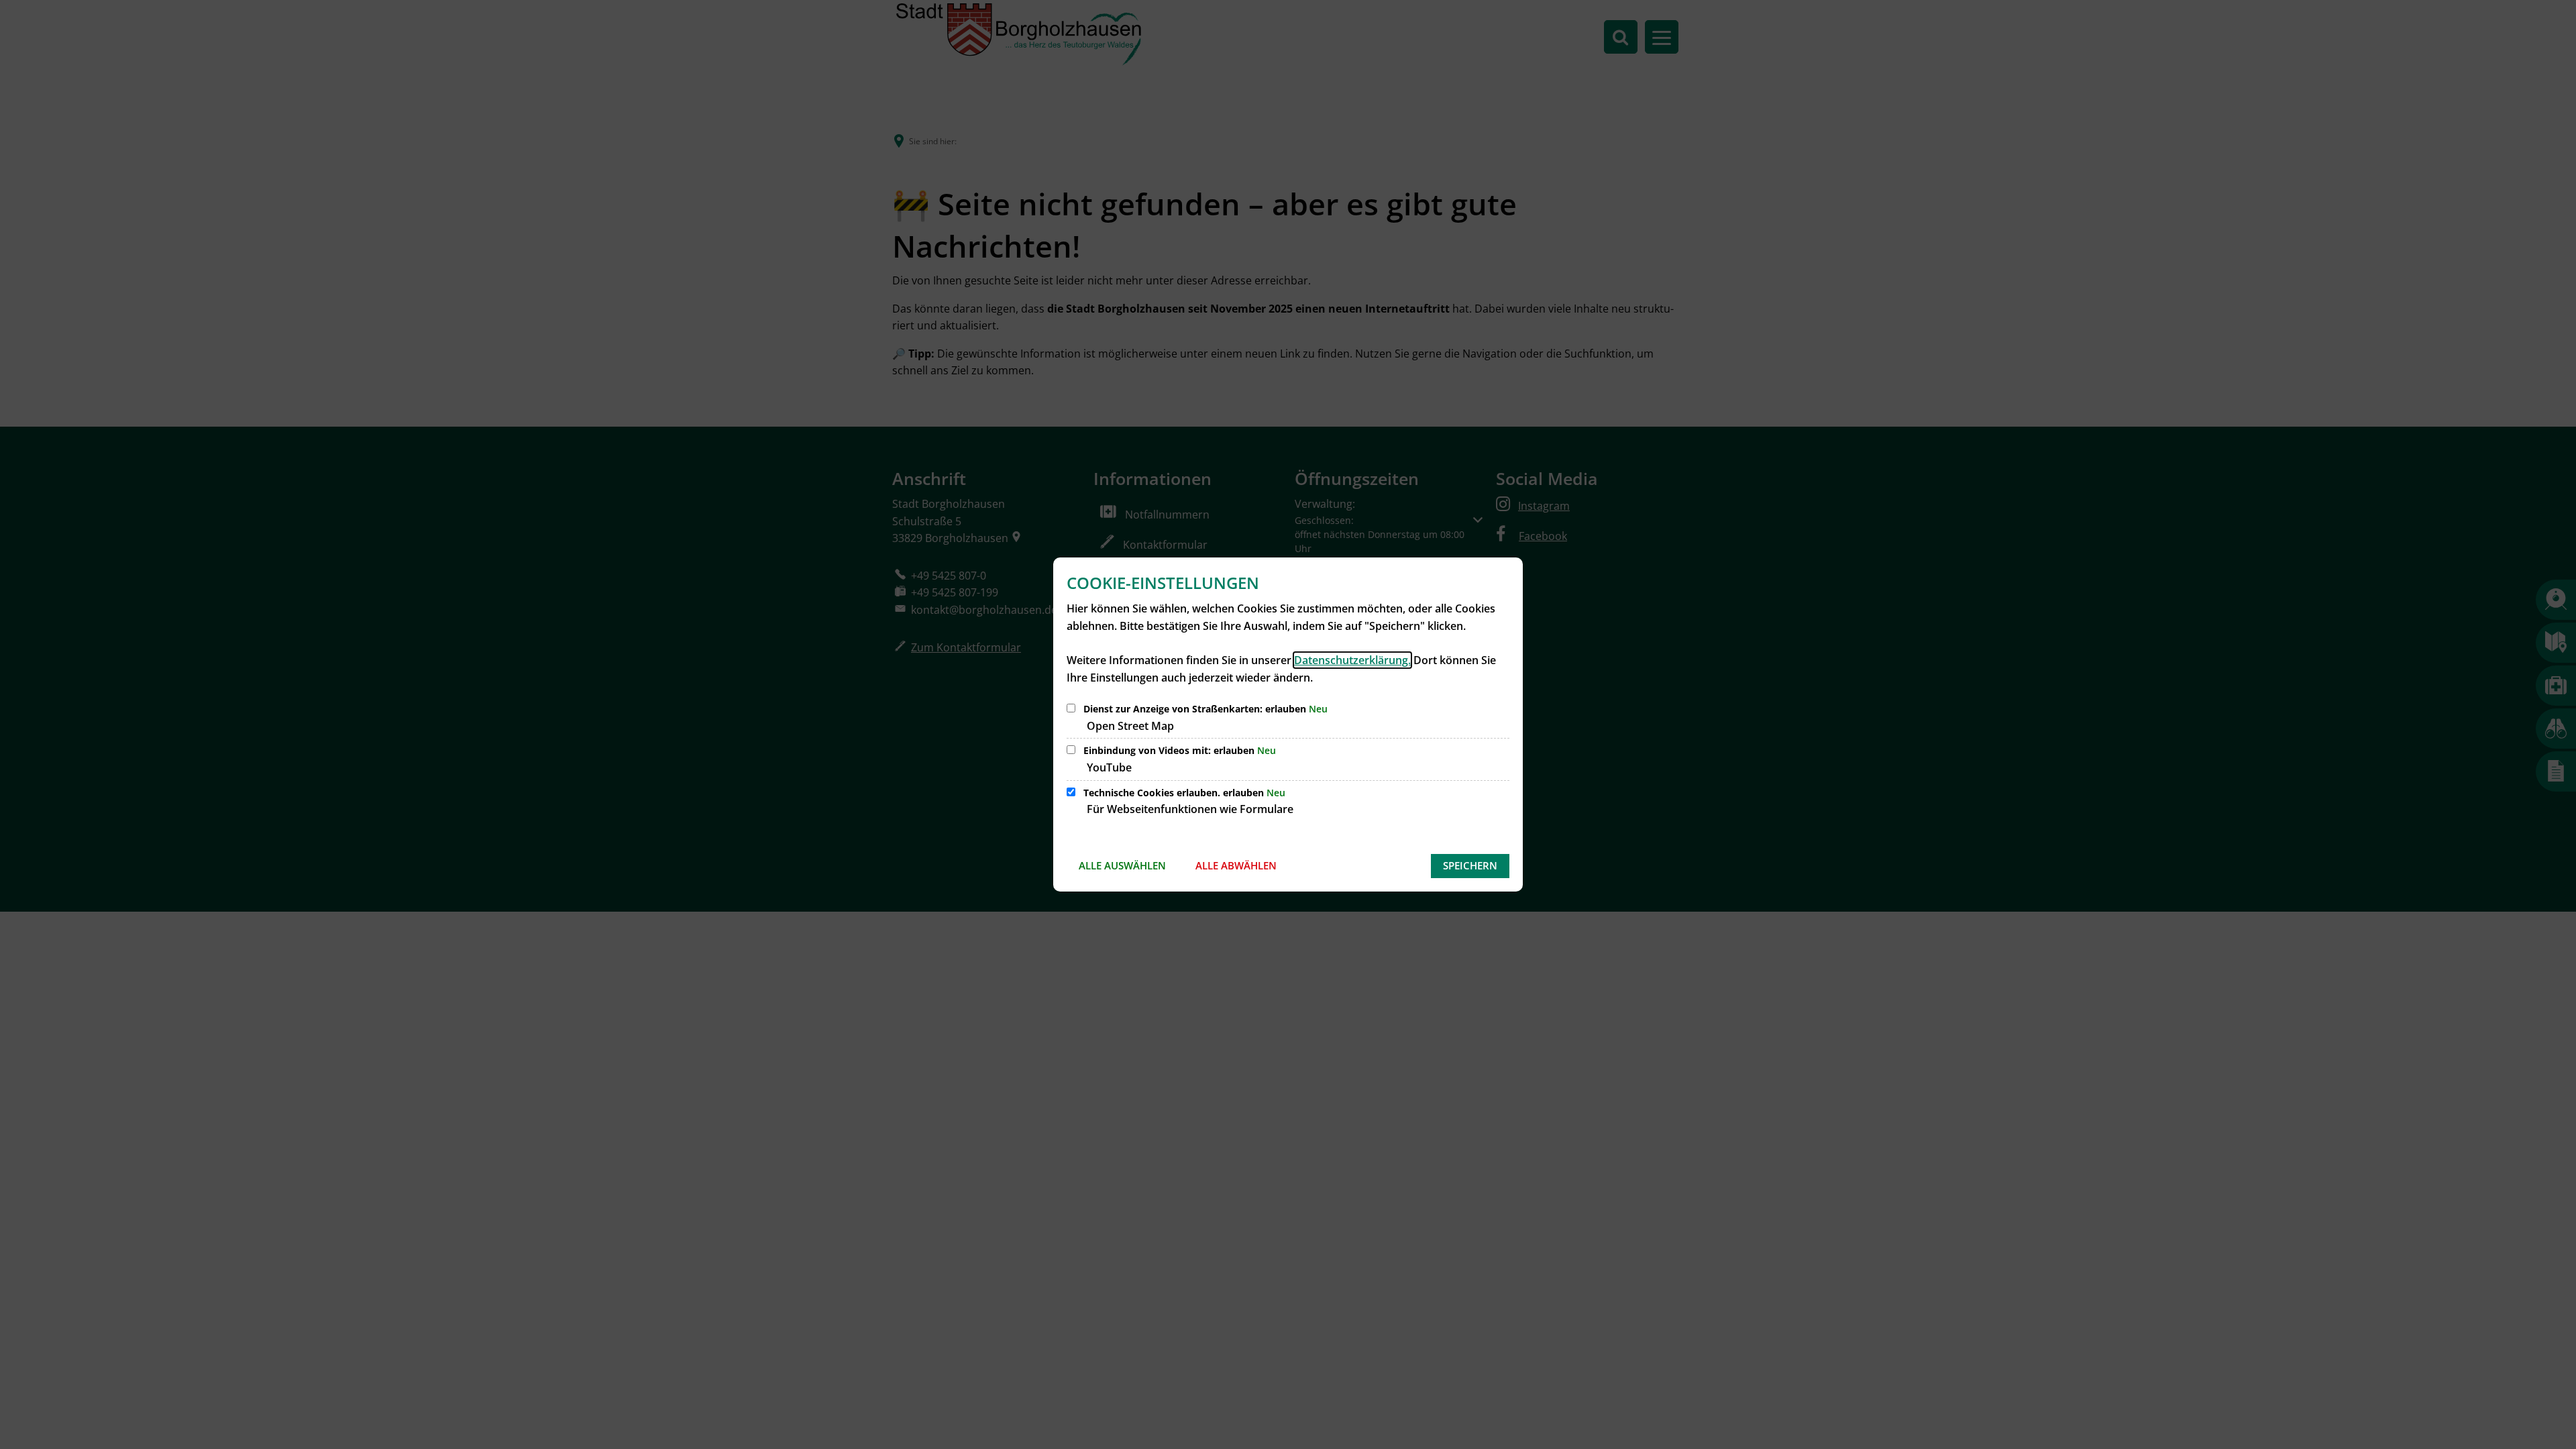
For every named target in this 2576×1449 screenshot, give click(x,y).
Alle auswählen (1122, 865)
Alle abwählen (1236, 865)
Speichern (1470, 865)
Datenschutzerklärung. (1352, 660)
